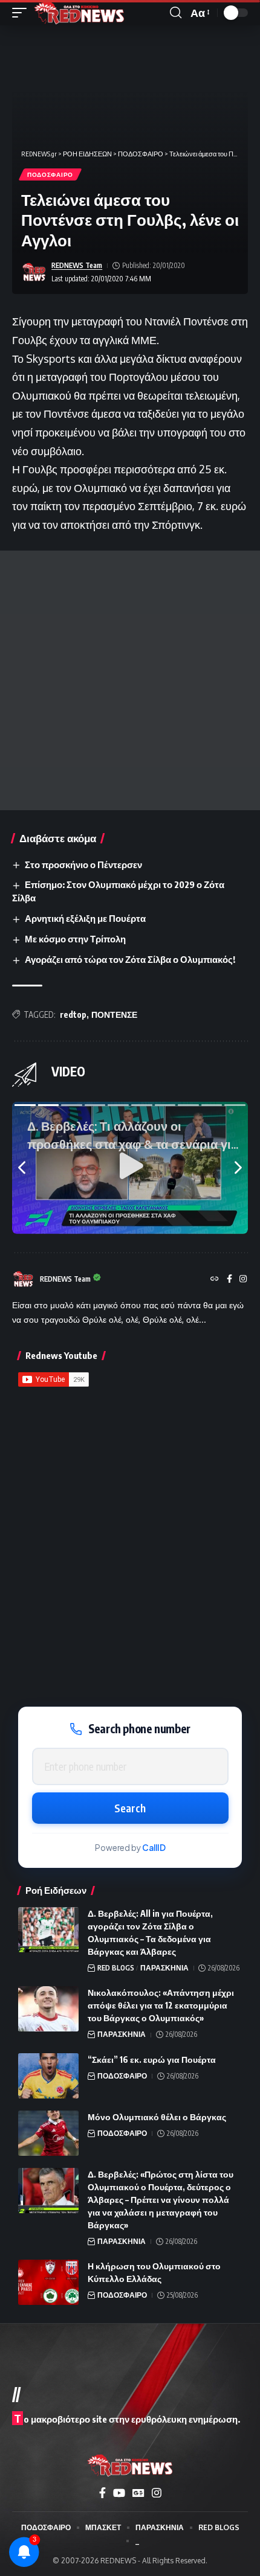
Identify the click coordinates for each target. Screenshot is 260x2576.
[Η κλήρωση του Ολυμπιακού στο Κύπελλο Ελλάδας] (48, 2282)
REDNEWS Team (77, 265)
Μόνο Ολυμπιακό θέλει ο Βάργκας (157, 2117)
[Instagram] (243, 1280)
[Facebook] (229, 1280)
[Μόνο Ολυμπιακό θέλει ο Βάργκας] (48, 2133)
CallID (154, 1848)
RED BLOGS (116, 1968)
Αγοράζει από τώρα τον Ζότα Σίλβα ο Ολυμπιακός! (130, 959)
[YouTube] (119, 2493)
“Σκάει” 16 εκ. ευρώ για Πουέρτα (152, 2060)
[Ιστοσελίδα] (215, 1280)
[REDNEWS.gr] (79, 13)
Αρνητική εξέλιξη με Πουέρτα (85, 918)
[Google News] (138, 2493)
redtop (73, 1015)
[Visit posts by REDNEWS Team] (34, 272)
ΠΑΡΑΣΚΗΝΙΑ (164, 1968)
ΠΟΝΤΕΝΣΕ (114, 1015)
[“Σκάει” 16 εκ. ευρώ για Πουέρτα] (48, 2076)
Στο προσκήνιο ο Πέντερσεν (83, 865)
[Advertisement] (130, 680)
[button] (22, 13)
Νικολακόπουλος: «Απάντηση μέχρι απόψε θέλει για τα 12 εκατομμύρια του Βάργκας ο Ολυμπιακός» (161, 2005)
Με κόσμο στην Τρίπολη (75, 939)
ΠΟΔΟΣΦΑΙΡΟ (50, 174)
